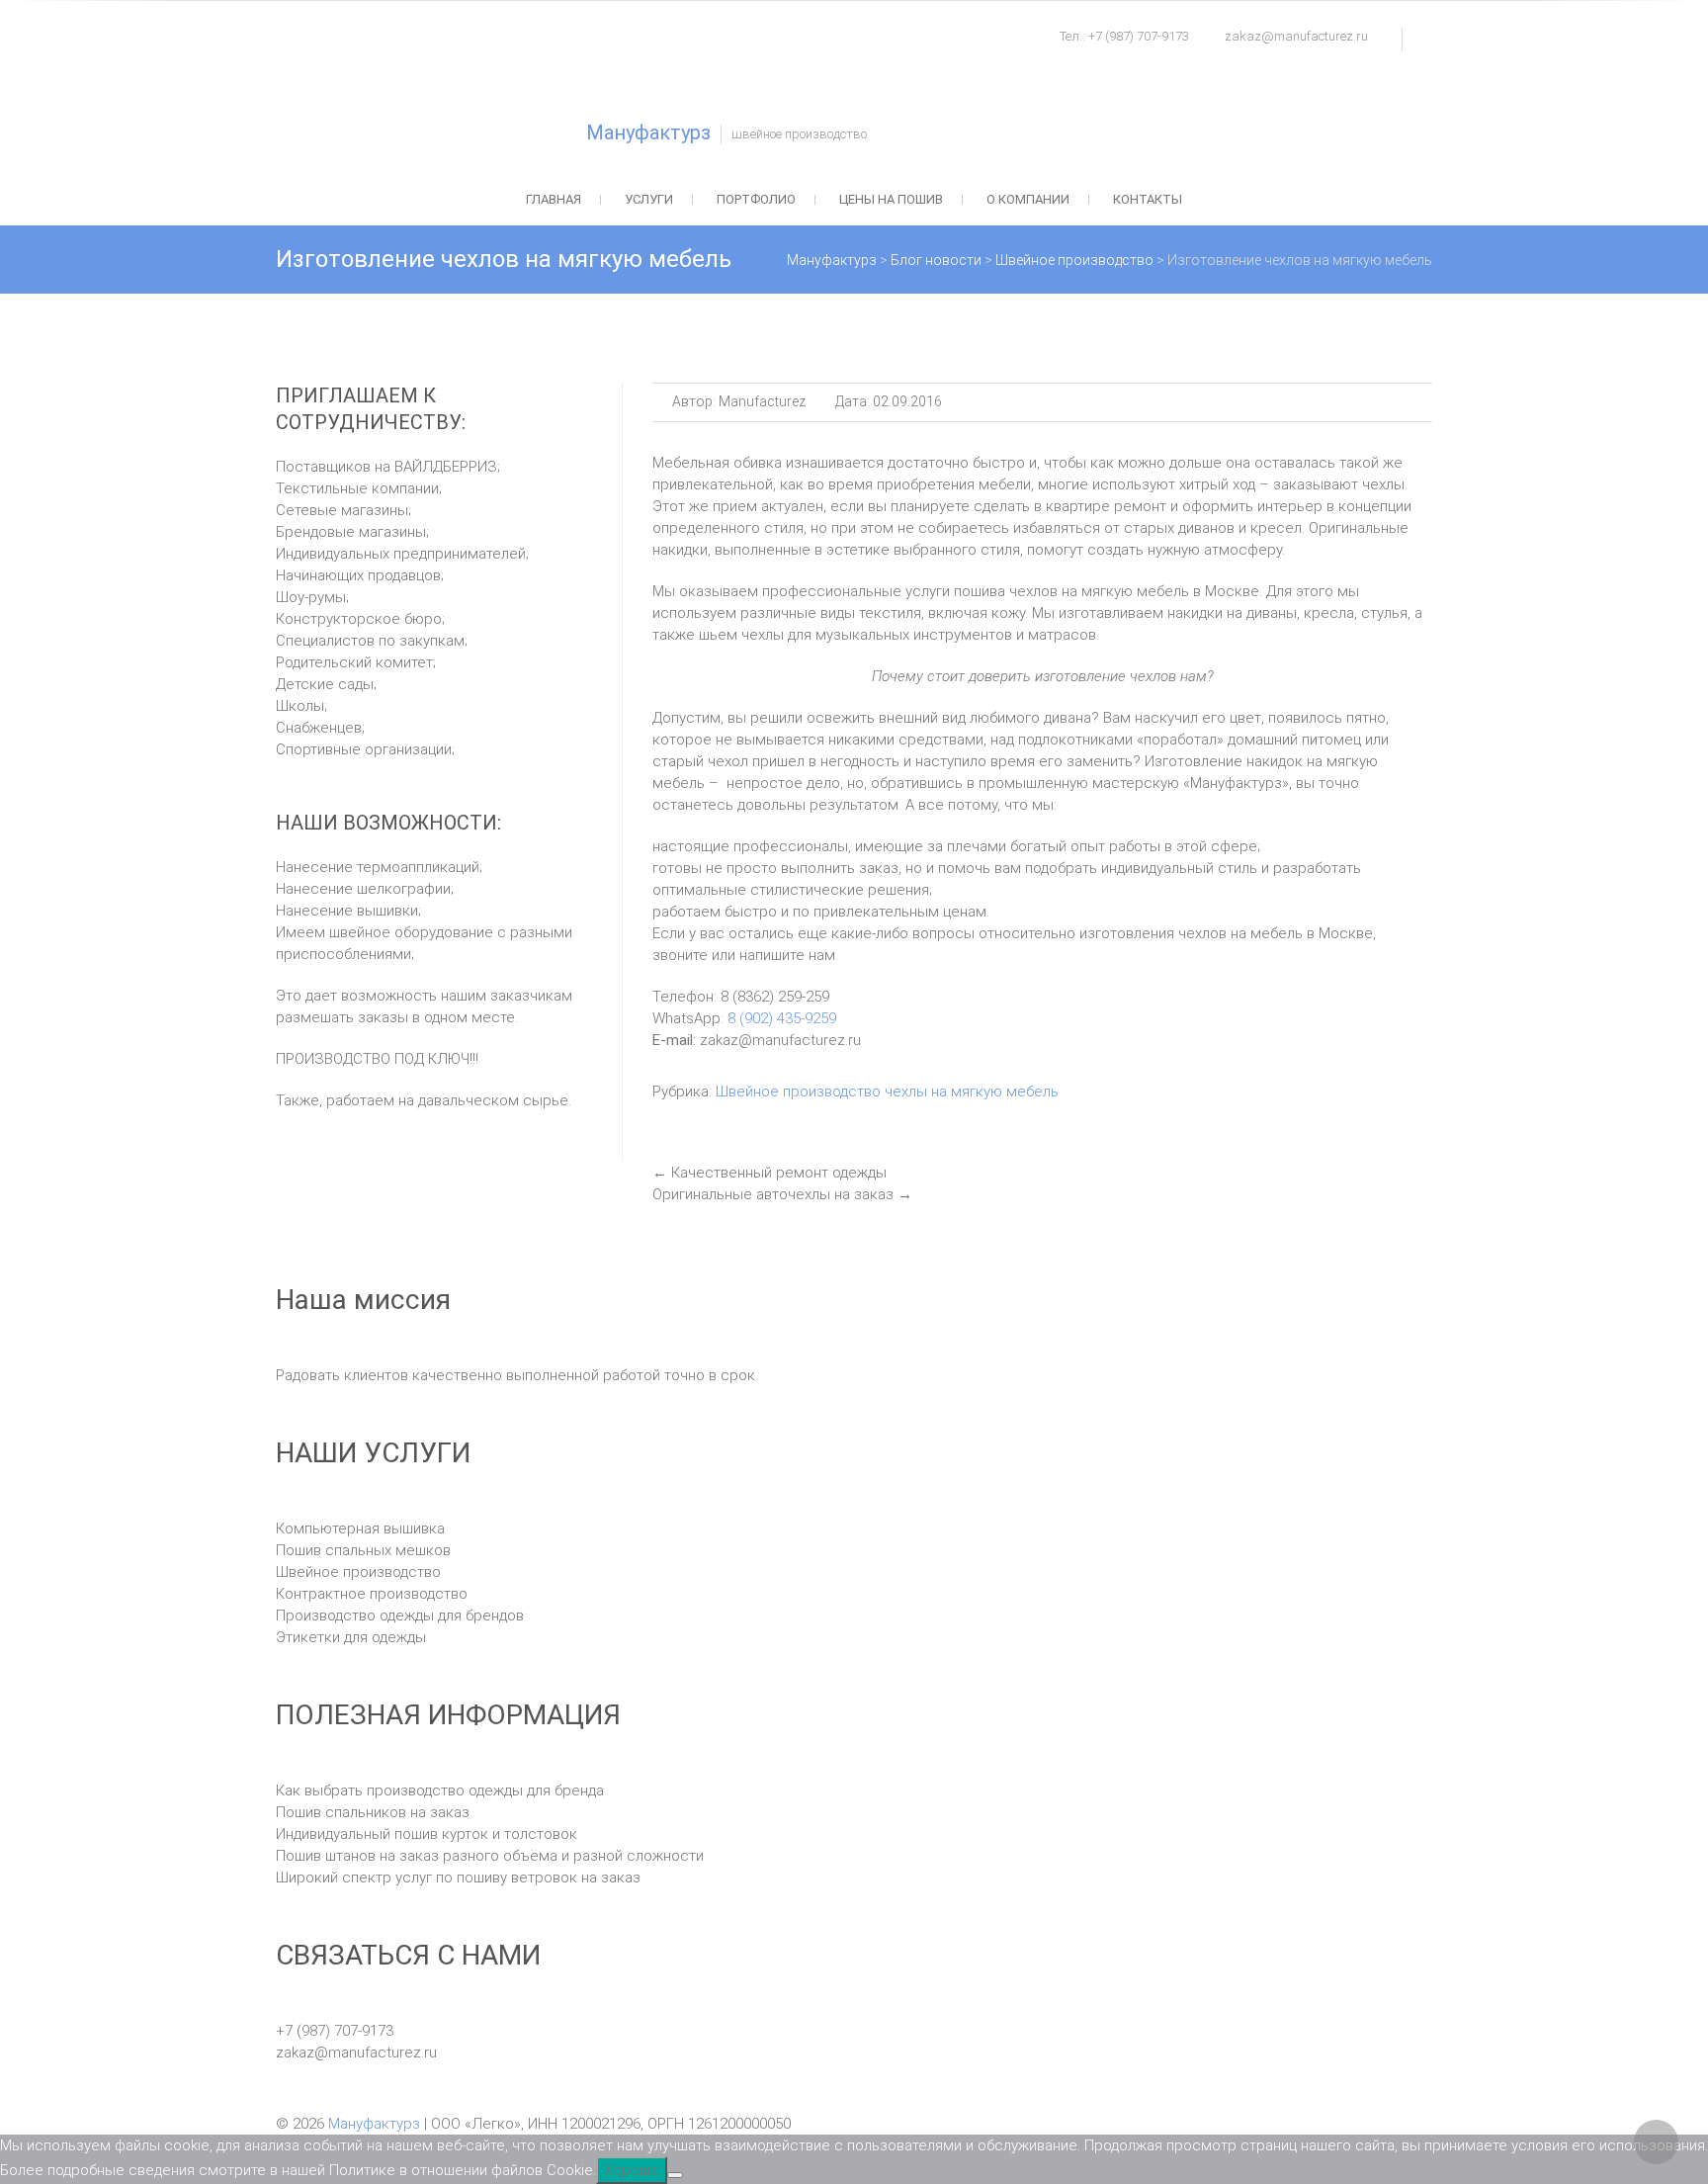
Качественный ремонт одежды (769, 1173)
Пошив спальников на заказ (373, 1812)
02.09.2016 (906, 401)
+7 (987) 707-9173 (335, 2031)
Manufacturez (761, 401)
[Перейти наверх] (1656, 2142)
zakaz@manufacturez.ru (1296, 36)
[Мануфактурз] (429, 84)
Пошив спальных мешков (363, 1550)
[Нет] (675, 2175)
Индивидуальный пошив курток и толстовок (427, 1834)
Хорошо (632, 2170)
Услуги (649, 199)
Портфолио (756, 199)
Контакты (1148, 199)
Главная (554, 199)
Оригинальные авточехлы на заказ (782, 1194)
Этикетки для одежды (351, 1637)
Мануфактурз (648, 132)
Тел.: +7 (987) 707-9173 (1124, 36)
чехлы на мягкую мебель (972, 1092)
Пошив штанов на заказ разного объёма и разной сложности (490, 1856)
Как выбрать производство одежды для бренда (440, 1791)
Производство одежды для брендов (400, 1616)
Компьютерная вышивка (360, 1529)
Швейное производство (798, 1092)
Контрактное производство (372, 1594)
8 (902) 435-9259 (780, 1018)
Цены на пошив (891, 199)
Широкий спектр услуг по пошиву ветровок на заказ (458, 1878)
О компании (1028, 199)
